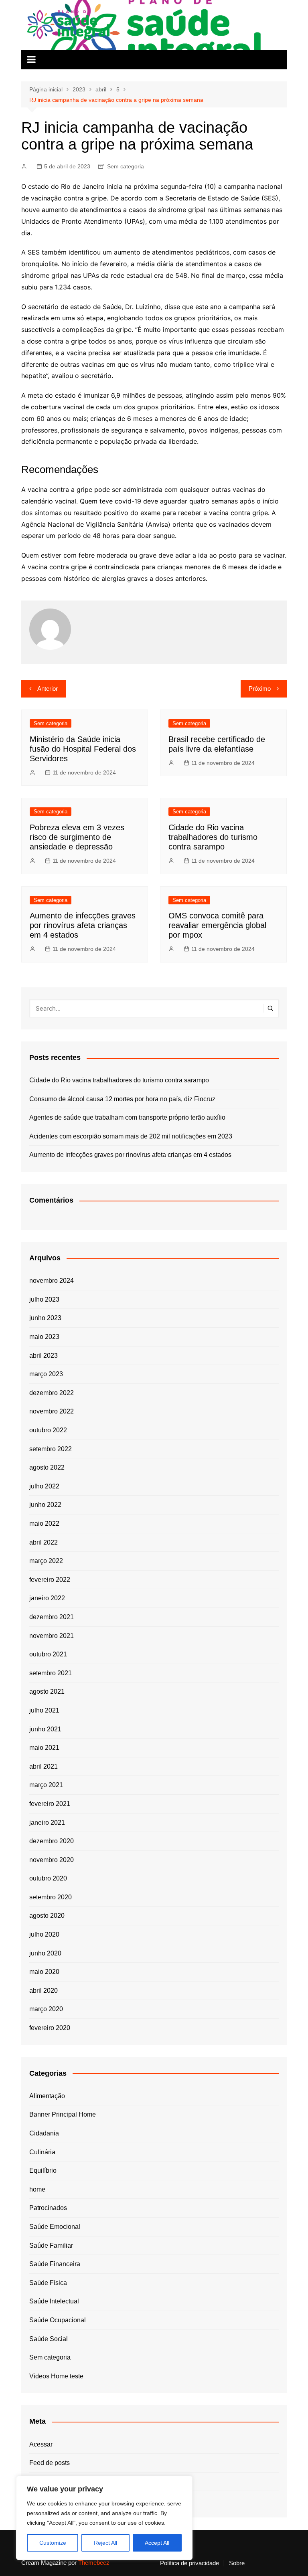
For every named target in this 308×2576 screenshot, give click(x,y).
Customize (53, 2543)
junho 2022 (45, 1505)
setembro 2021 (51, 1673)
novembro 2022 (52, 1411)
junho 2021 (45, 1729)
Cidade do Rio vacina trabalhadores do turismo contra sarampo (213, 837)
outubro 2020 (48, 1878)
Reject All (105, 2543)
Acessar (41, 2444)
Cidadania (44, 2133)
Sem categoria (126, 166)
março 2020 (46, 2009)
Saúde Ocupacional (58, 2320)
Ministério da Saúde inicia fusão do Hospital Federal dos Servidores (83, 749)
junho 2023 (45, 1318)
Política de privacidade (189, 2563)
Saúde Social (49, 2339)
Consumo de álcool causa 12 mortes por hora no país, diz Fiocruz (122, 1099)
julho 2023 (44, 1299)
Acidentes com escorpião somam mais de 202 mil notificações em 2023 (131, 1136)
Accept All (157, 2543)
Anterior (48, 688)
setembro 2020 (51, 1897)
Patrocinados (48, 2208)
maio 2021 (44, 1748)
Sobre (237, 2563)
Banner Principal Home (63, 2114)
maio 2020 (44, 1972)
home (37, 2189)
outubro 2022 (48, 1430)
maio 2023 (44, 1337)
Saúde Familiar (51, 2245)
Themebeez (94, 2563)
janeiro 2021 (47, 1823)
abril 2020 (44, 1991)
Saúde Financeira (55, 2264)
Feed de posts (50, 2463)
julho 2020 (44, 1934)
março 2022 (46, 1561)
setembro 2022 (51, 1449)
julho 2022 (44, 1486)
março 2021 (46, 1785)
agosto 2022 (47, 1467)
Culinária (42, 2152)
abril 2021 (44, 1766)
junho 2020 (45, 1953)
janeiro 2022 (47, 1598)
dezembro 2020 (52, 1841)
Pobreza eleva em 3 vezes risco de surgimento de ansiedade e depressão (77, 837)
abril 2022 (44, 1542)
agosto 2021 (47, 1691)
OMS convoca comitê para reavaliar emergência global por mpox (217, 925)
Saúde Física (48, 2283)
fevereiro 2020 (50, 2028)
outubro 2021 (48, 1654)
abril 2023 (44, 1356)
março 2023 (46, 1374)
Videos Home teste (56, 2376)
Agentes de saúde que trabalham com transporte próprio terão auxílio (127, 1117)
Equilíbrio (43, 2171)
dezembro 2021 (52, 1617)
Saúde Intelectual (54, 2301)
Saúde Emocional (55, 2227)
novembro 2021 (52, 1636)
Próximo (260, 688)
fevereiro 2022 (50, 1580)
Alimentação (47, 2096)
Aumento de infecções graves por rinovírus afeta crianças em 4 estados (83, 925)
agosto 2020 (47, 1916)
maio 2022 (44, 1524)
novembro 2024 (52, 1281)
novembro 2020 (52, 1860)
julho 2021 (44, 1710)
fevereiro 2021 (50, 1804)
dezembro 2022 (52, 1393)
